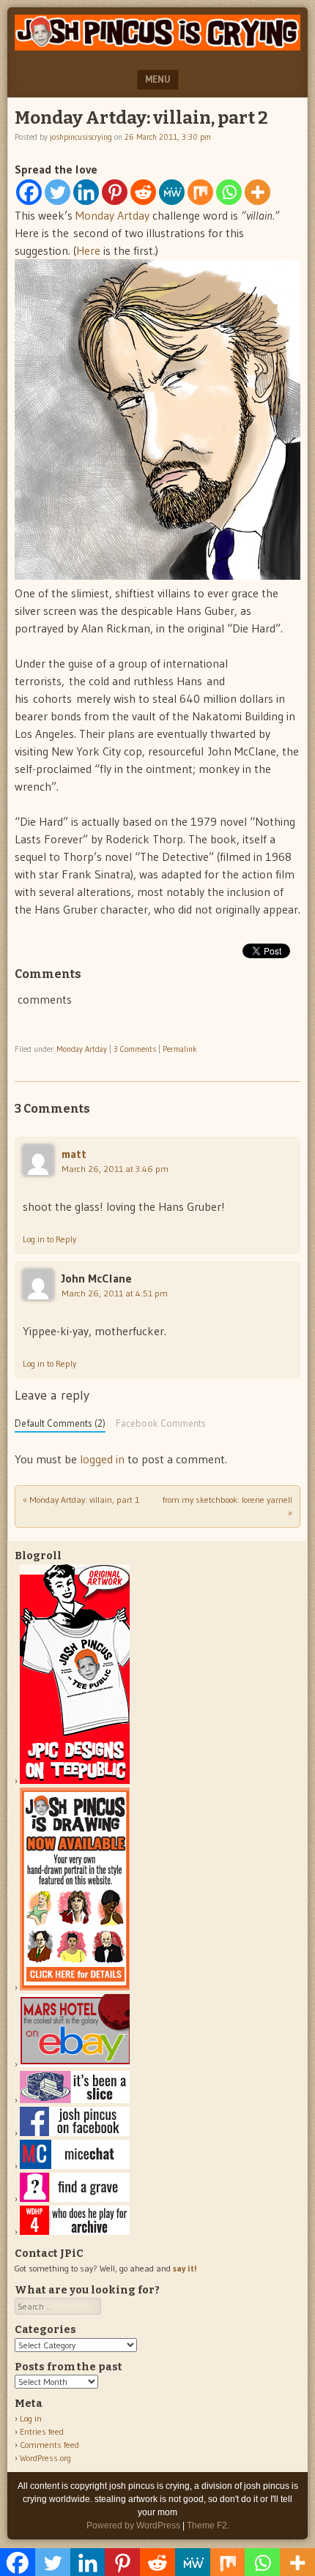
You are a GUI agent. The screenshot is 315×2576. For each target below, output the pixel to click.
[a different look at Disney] (75, 2166)
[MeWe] (172, 192)
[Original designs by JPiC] (75, 1781)
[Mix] (200, 192)
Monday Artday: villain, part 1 (81, 1500)
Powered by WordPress (133, 2525)
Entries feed (42, 2431)
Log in (31, 2418)
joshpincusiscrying (81, 137)
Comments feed (49, 2445)
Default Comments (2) (60, 1423)
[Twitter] (58, 192)
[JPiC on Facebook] (75, 2133)
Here (88, 250)
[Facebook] (29, 192)
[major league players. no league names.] (75, 2232)
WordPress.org (45, 2458)
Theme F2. (208, 2525)
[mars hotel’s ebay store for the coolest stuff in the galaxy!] (75, 2064)
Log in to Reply (49, 1239)
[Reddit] (143, 192)
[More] (257, 192)
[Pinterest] (115, 192)
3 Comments (135, 1049)
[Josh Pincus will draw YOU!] (75, 1987)
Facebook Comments (161, 1423)
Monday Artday (112, 215)
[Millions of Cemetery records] (75, 2199)
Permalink (180, 1049)
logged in (102, 1459)
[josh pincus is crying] (157, 46)
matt (74, 1154)
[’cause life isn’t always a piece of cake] (75, 2100)
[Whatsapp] (229, 192)
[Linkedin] (86, 192)
